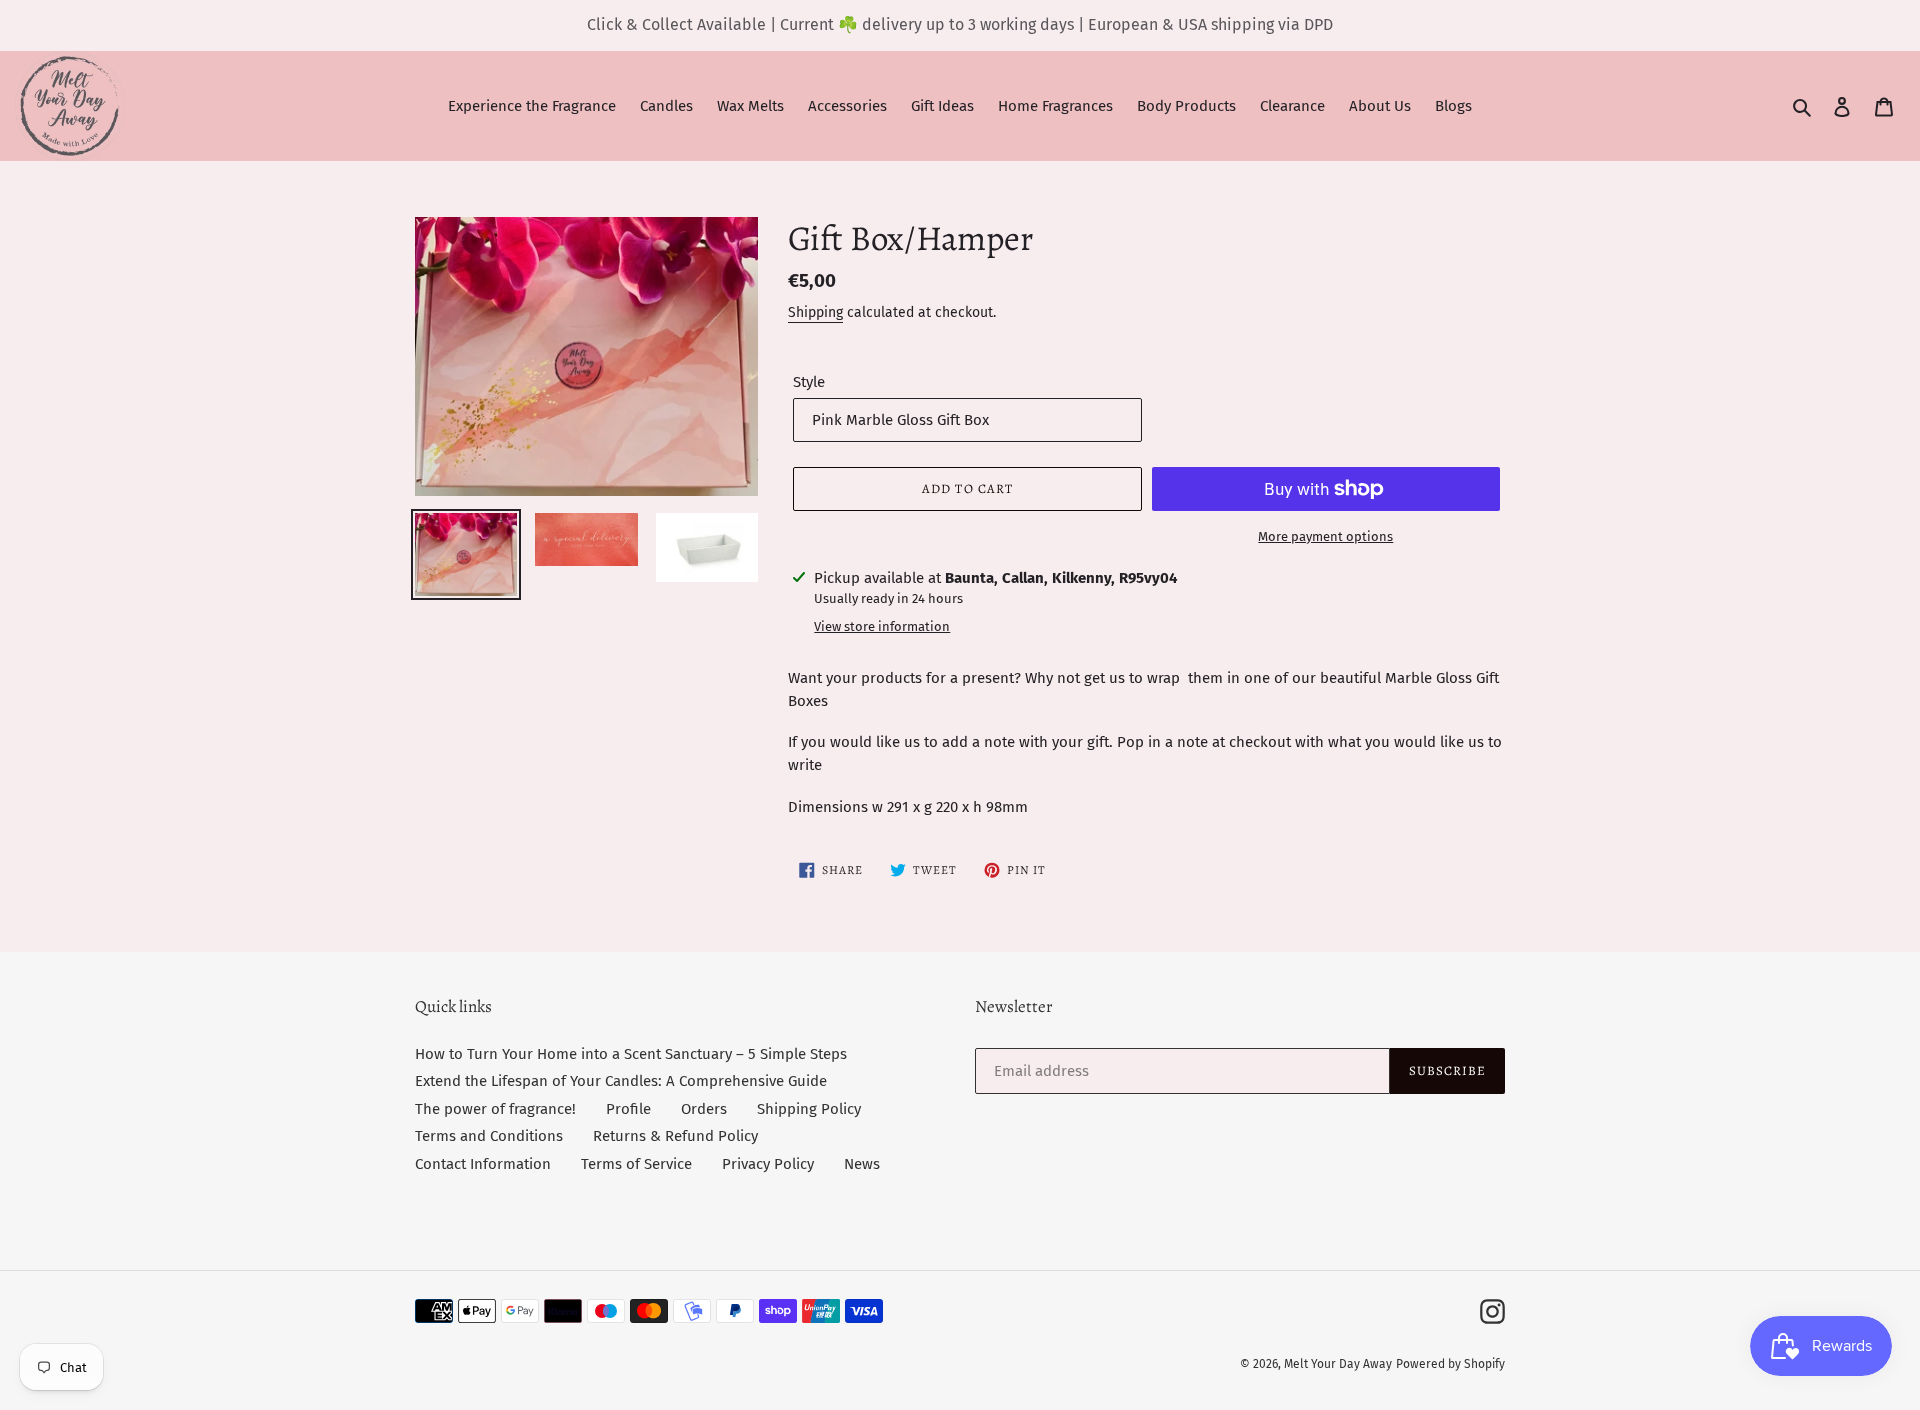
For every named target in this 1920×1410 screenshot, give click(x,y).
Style (809, 382)
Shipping (815, 312)
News (862, 1164)
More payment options (1325, 536)
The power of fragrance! (495, 1109)
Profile (628, 1109)
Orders (704, 1109)
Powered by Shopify (1450, 1364)
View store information (882, 626)
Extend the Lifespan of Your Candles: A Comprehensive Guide (621, 1081)
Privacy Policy (768, 1164)
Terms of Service (636, 1164)
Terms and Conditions (489, 1136)
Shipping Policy (809, 1109)
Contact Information (483, 1164)
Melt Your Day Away (1338, 1364)
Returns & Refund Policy (675, 1136)
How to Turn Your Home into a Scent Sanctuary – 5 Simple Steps (631, 1054)
